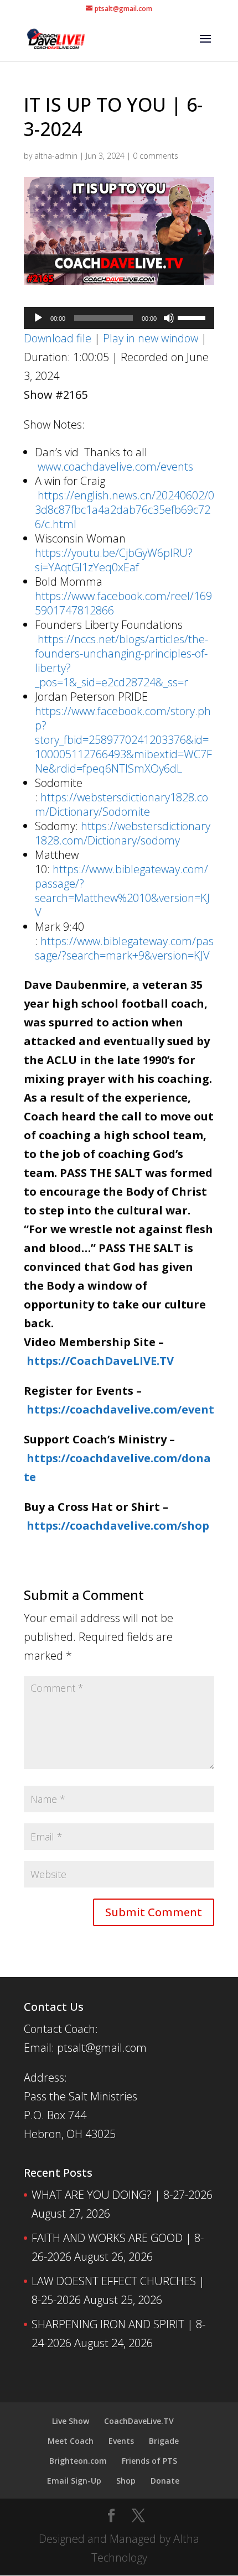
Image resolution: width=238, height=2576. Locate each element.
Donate (165, 2481)
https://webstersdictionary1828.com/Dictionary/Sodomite (121, 804)
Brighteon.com (78, 2461)
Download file (58, 338)
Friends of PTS (149, 2461)
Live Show (71, 2421)
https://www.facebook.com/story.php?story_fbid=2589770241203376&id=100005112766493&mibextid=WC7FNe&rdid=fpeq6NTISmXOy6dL (123, 740)
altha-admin (56, 156)
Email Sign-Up (74, 2481)
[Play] (38, 318)
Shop (126, 2481)
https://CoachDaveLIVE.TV (100, 1361)
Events (121, 2441)
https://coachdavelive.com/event (120, 1409)
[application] (119, 318)
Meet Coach (71, 2441)
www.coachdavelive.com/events (115, 466)
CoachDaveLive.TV (139, 2421)
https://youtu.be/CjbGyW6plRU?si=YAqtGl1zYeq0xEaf (114, 560)
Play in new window (151, 338)
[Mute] (169, 318)
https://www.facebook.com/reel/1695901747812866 (123, 603)
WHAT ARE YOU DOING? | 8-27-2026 (122, 2195)
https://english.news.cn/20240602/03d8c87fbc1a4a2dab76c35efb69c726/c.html (125, 510)
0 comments (156, 156)
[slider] (193, 317)
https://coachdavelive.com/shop (118, 1526)
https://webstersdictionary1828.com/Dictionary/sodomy (123, 833)
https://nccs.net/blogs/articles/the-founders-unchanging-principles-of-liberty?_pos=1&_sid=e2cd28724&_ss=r (121, 661)
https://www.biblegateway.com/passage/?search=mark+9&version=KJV (124, 948)
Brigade (164, 2441)
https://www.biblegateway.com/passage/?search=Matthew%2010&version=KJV (122, 891)
